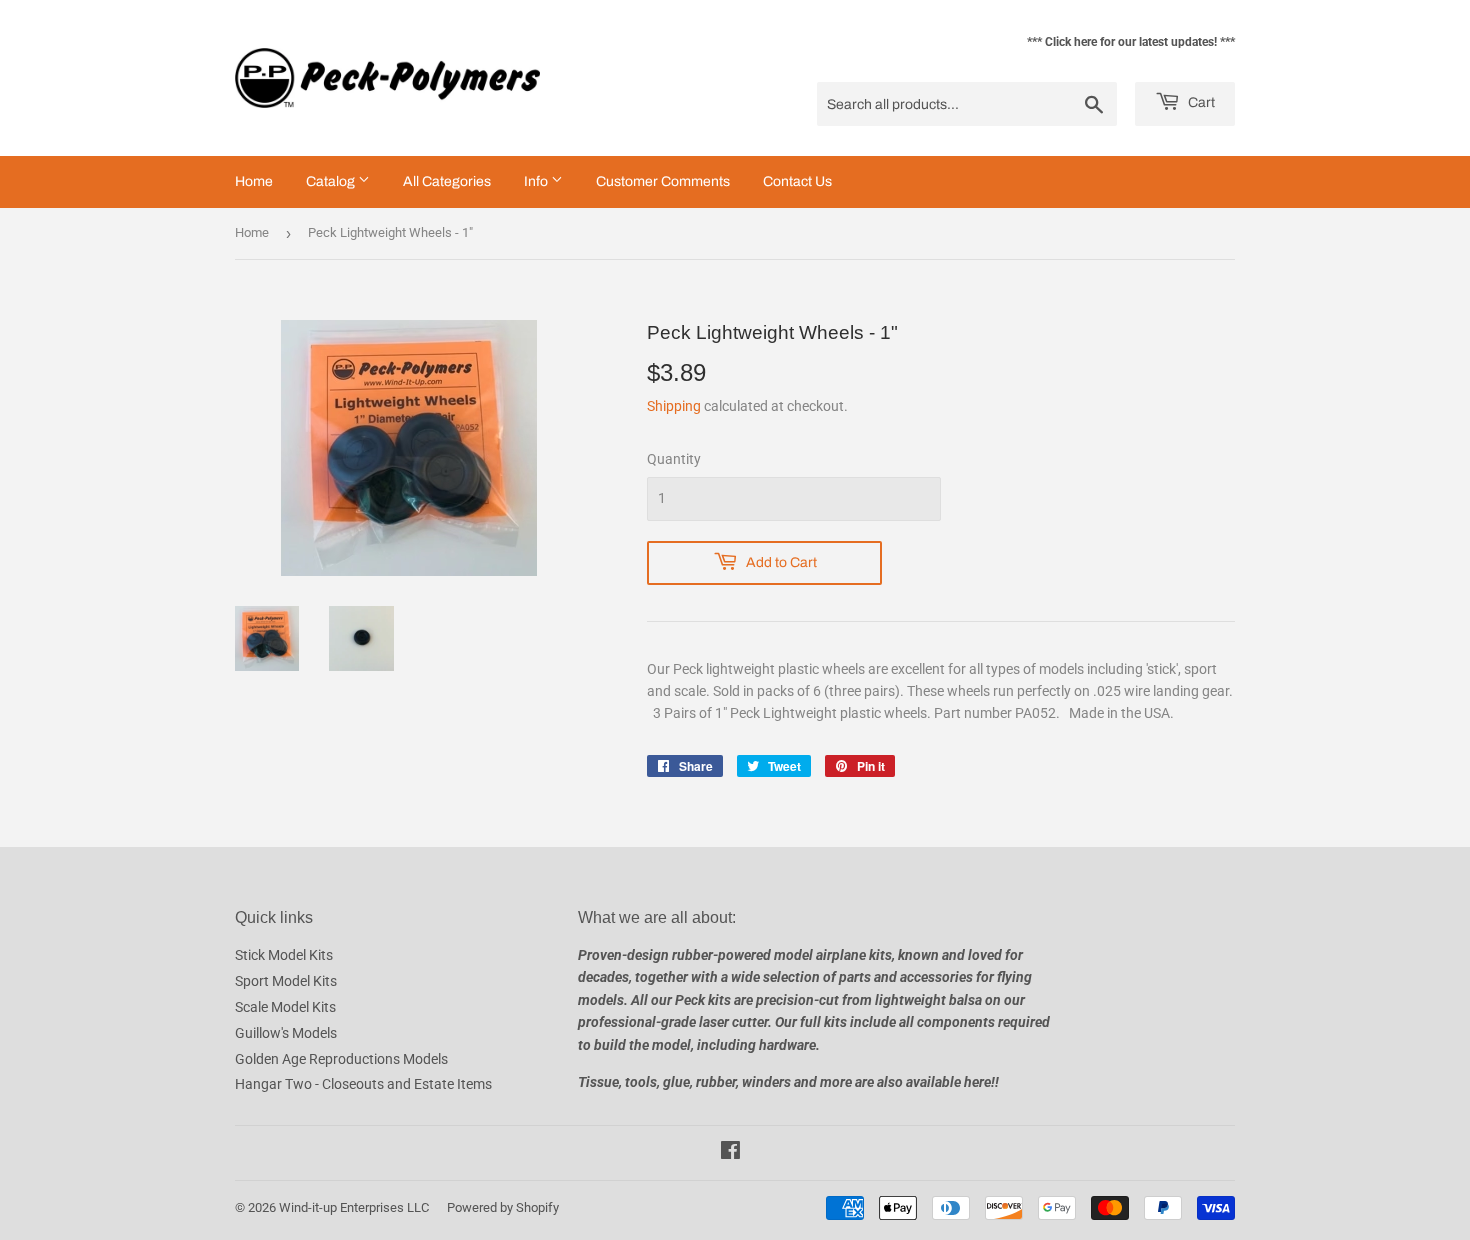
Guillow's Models (286, 1033)
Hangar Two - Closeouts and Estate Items (363, 1084)
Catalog (332, 181)
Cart (1200, 102)
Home (254, 181)
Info (537, 181)
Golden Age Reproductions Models (341, 1059)
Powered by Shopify (503, 1207)
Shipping (674, 406)
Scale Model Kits (285, 1007)
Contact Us (797, 181)
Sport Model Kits (286, 981)
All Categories (447, 181)
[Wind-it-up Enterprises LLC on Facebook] (730, 1153)
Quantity (674, 459)
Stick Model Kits (284, 955)
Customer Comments (663, 181)
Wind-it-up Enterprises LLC (354, 1207)
